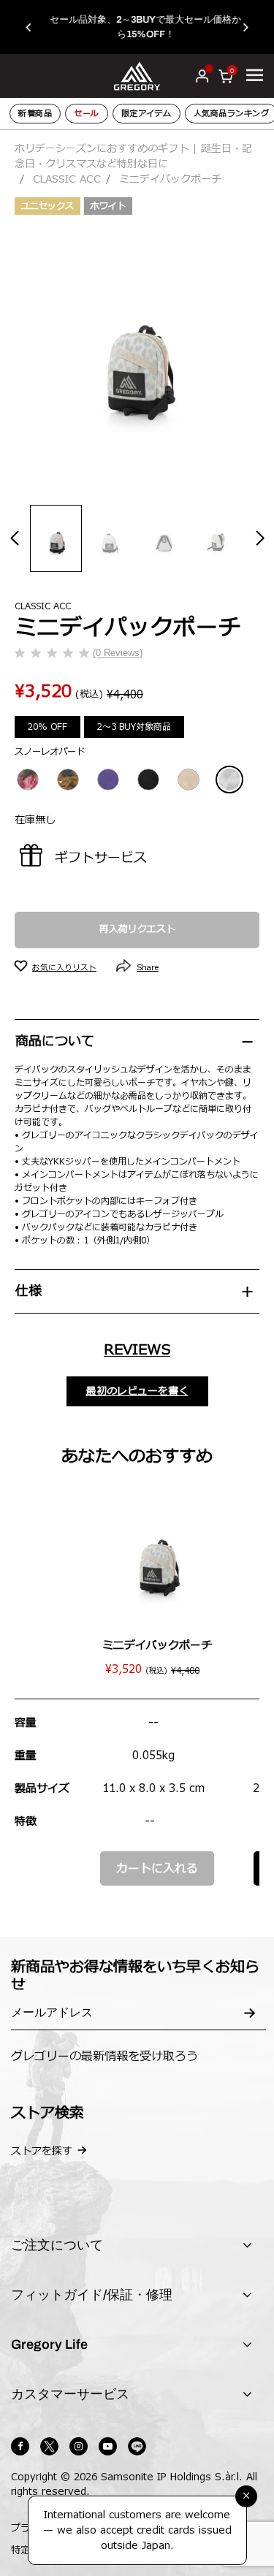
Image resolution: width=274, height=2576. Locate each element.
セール (87, 114)
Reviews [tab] (137, 1350)
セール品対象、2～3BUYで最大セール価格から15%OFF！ (137, 27)
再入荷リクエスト (137, 929)
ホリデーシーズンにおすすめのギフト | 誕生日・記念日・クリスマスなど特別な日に (133, 156)
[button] (35, 27)
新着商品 (35, 114)
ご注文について (57, 2245)
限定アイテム (146, 114)
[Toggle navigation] (255, 75)
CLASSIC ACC (67, 179)
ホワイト (108, 206)
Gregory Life (49, 2344)
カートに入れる (157, 1869)
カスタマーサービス (70, 2394)
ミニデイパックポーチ (157, 1646)
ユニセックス (47, 206)
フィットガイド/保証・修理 (92, 2295)
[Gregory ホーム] (137, 76)
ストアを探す (42, 2151)
